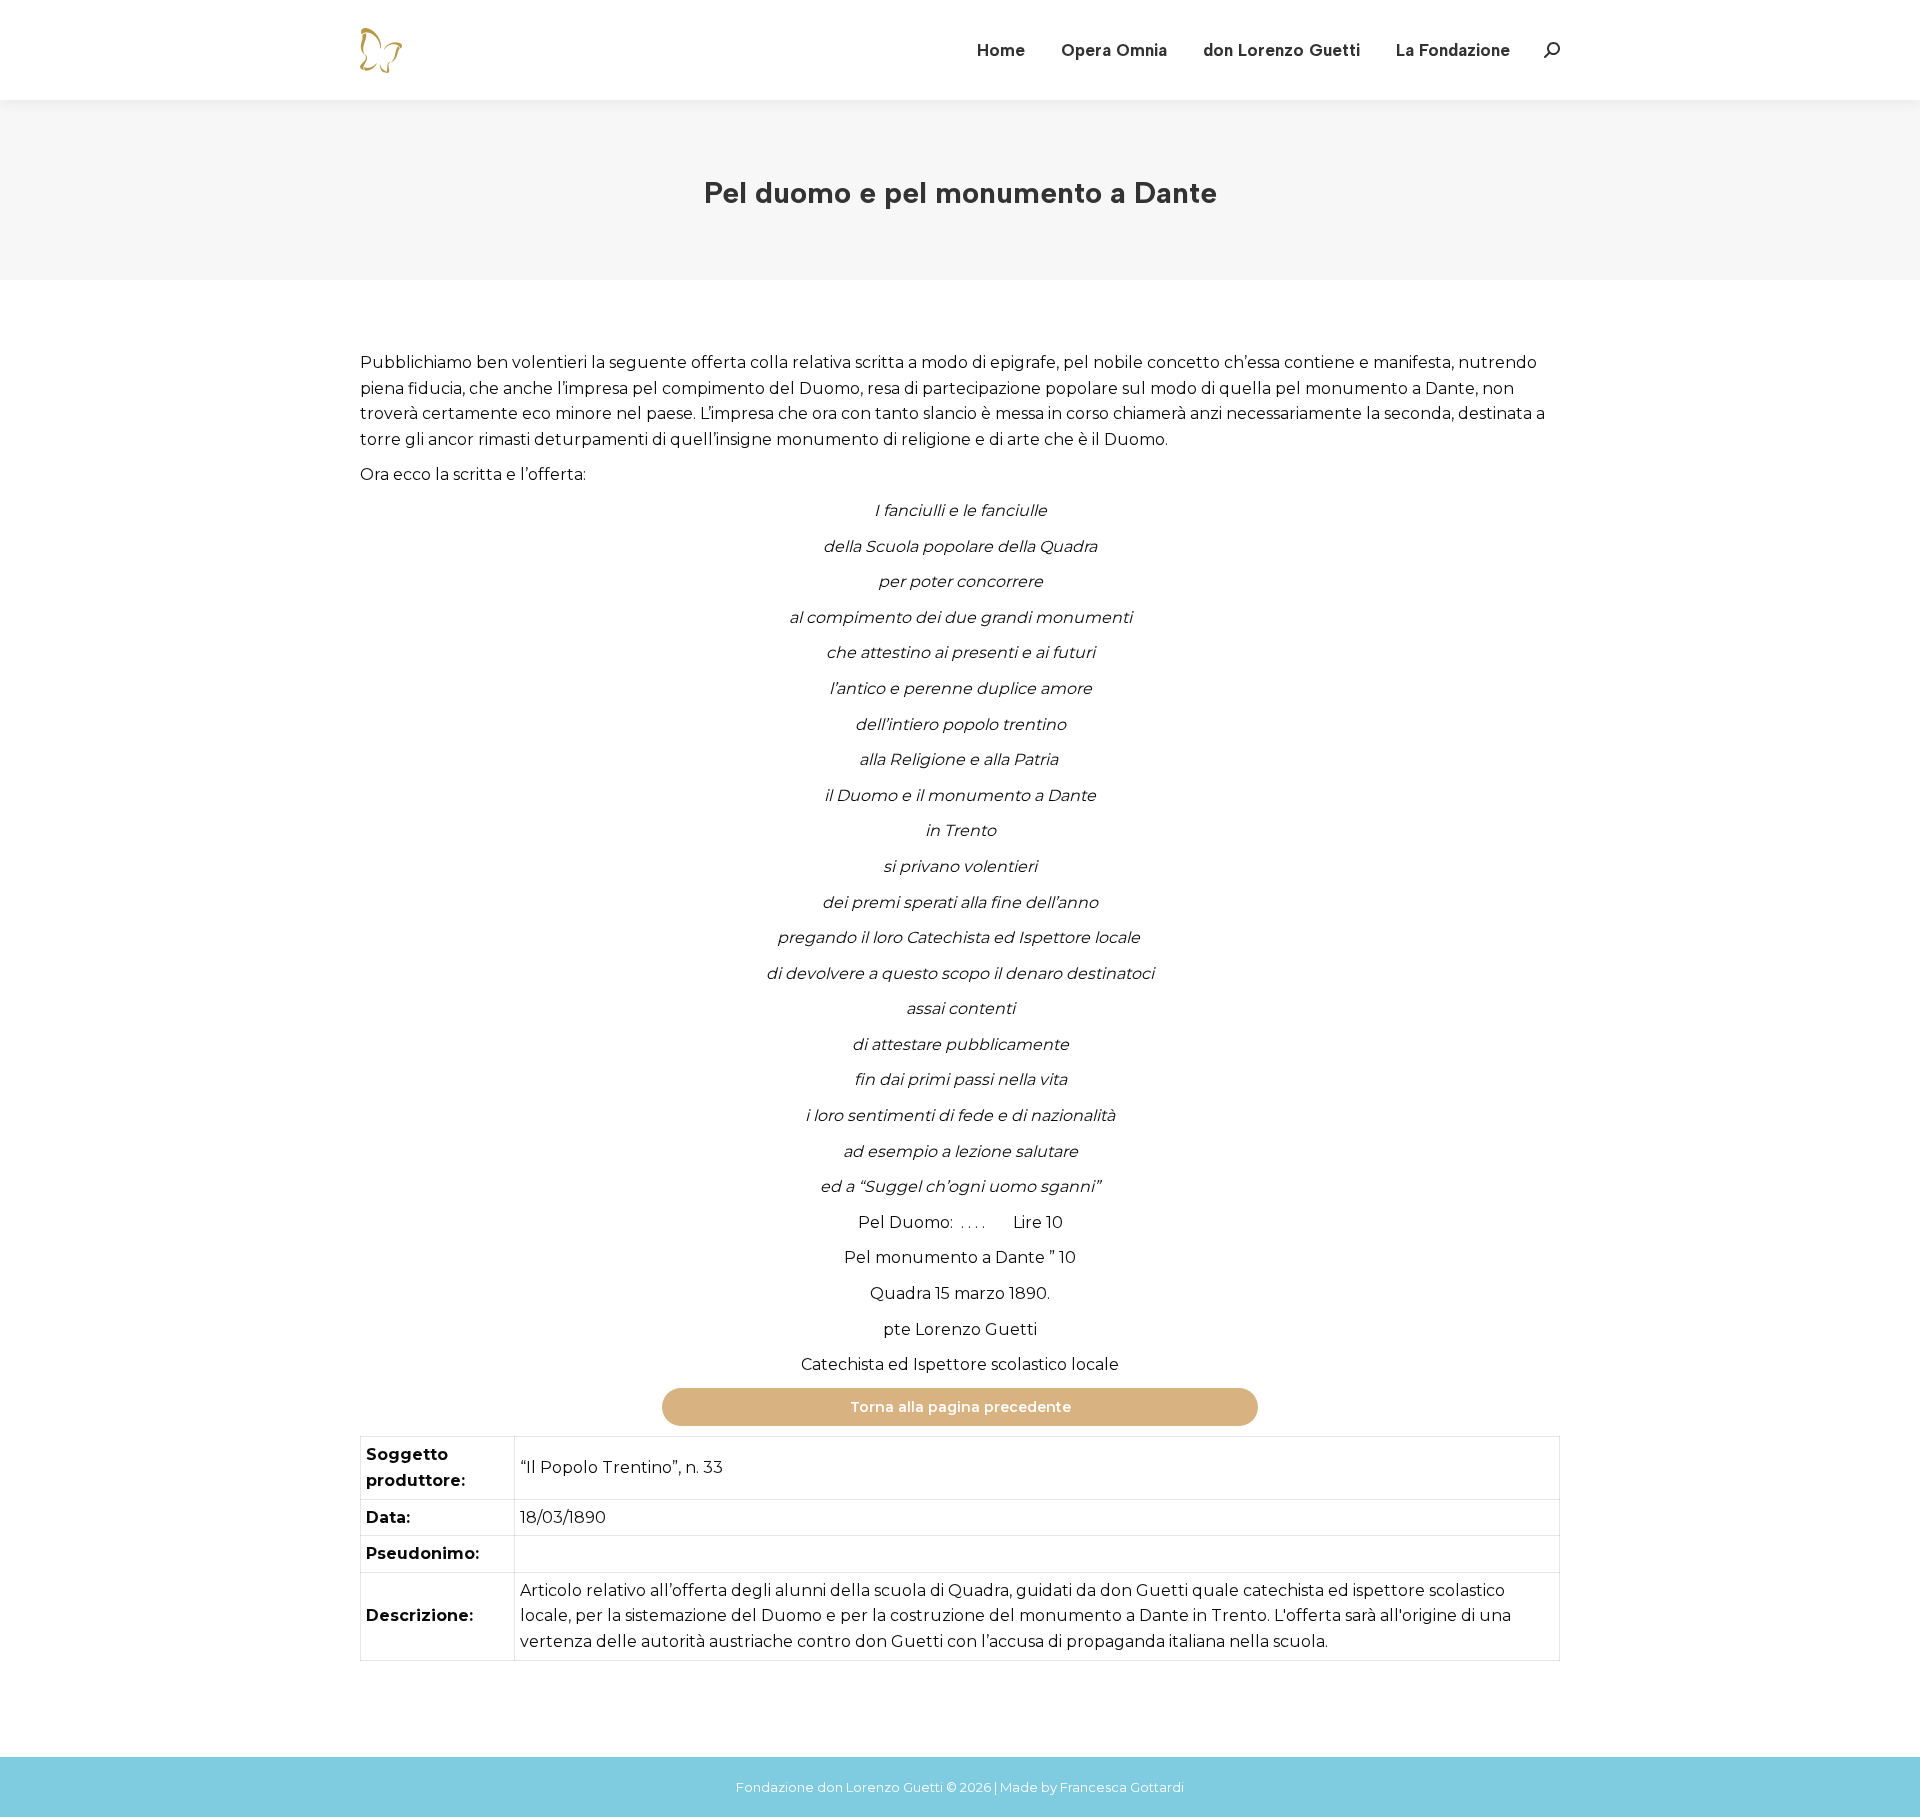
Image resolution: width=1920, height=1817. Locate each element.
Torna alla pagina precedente (960, 1407)
